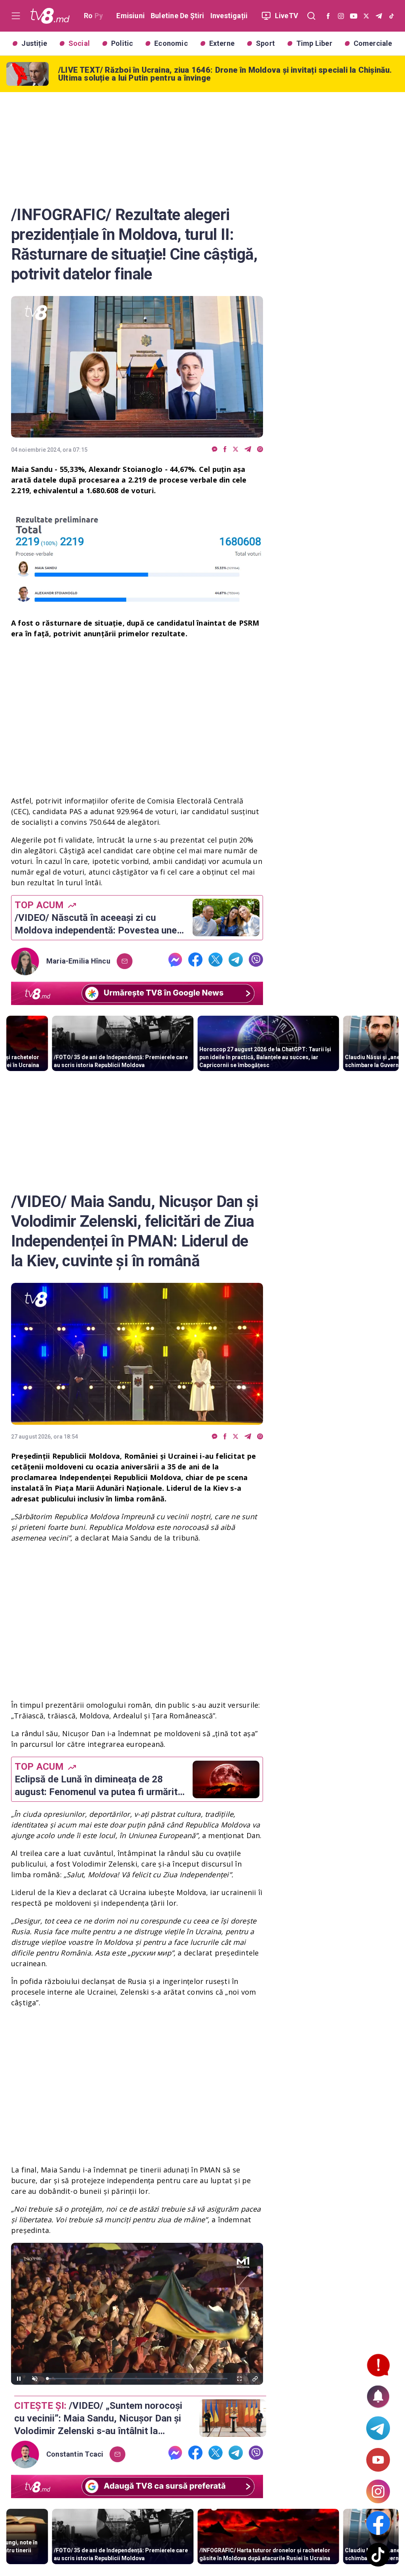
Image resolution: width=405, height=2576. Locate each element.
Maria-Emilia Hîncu (78, 961)
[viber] (260, 450)
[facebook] (225, 450)
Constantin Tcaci (75, 2454)
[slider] (137, 2379)
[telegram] (248, 450)
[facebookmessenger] (215, 450)
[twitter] (236, 450)
